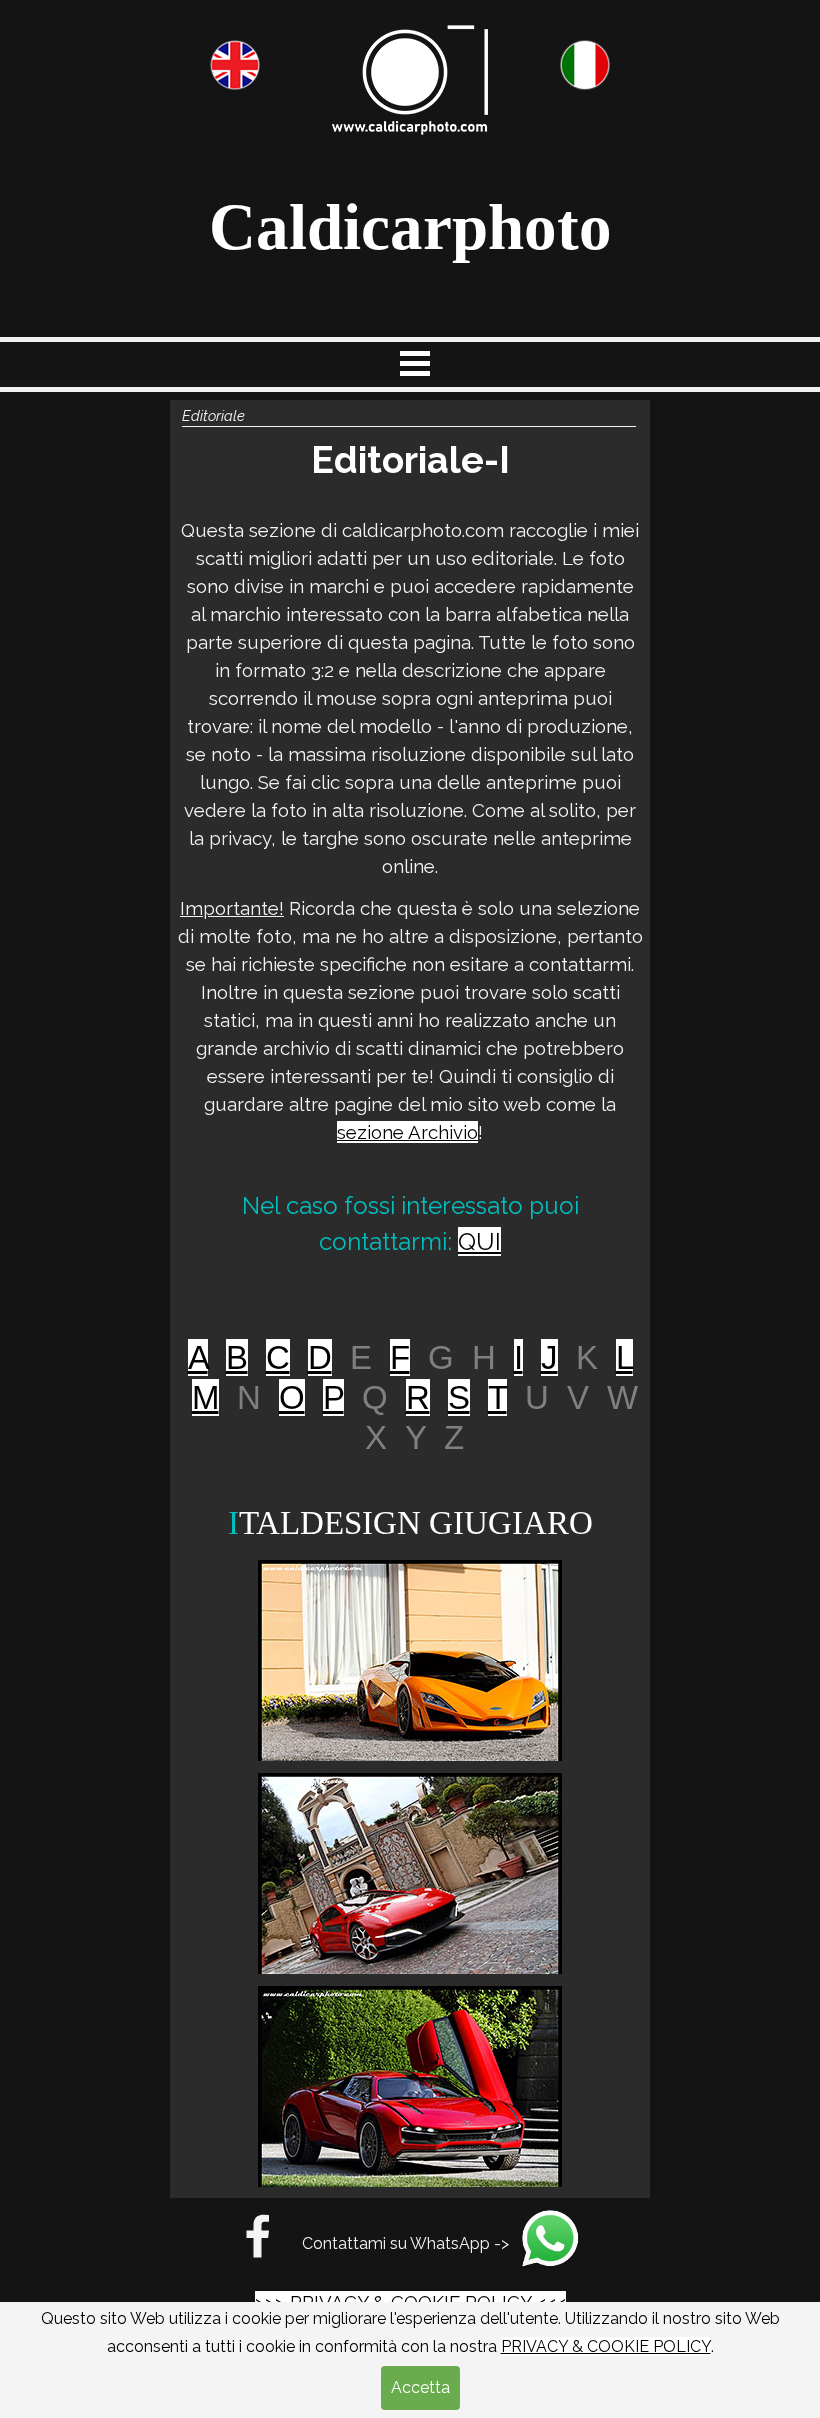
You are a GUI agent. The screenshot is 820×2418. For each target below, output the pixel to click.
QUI (479, 1241)
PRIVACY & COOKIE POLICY (606, 2346)
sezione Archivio (407, 1132)
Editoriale (213, 415)
